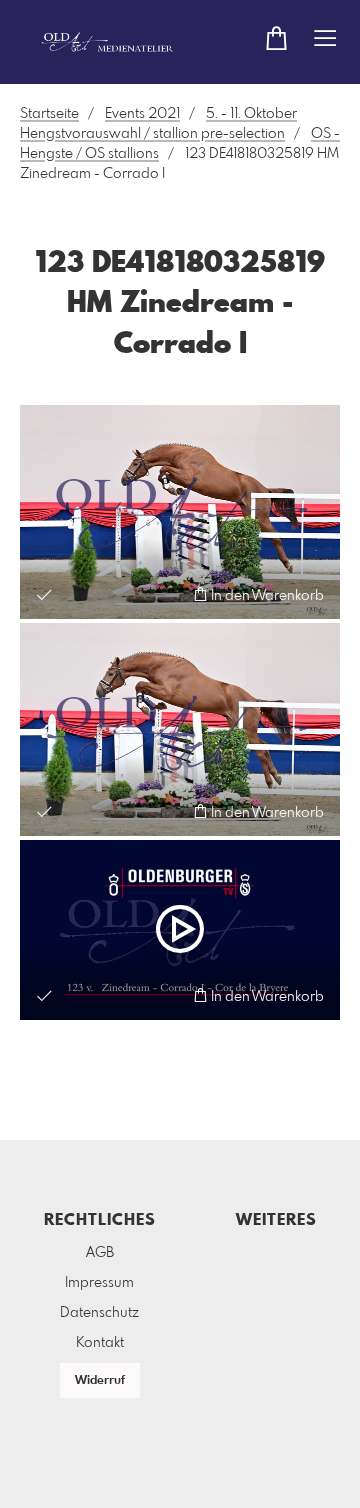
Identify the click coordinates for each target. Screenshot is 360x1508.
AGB (100, 1253)
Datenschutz (99, 1313)
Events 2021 (142, 114)
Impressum (99, 1283)
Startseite (49, 114)
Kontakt (100, 1343)
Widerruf (100, 1381)
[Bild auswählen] (44, 594)
